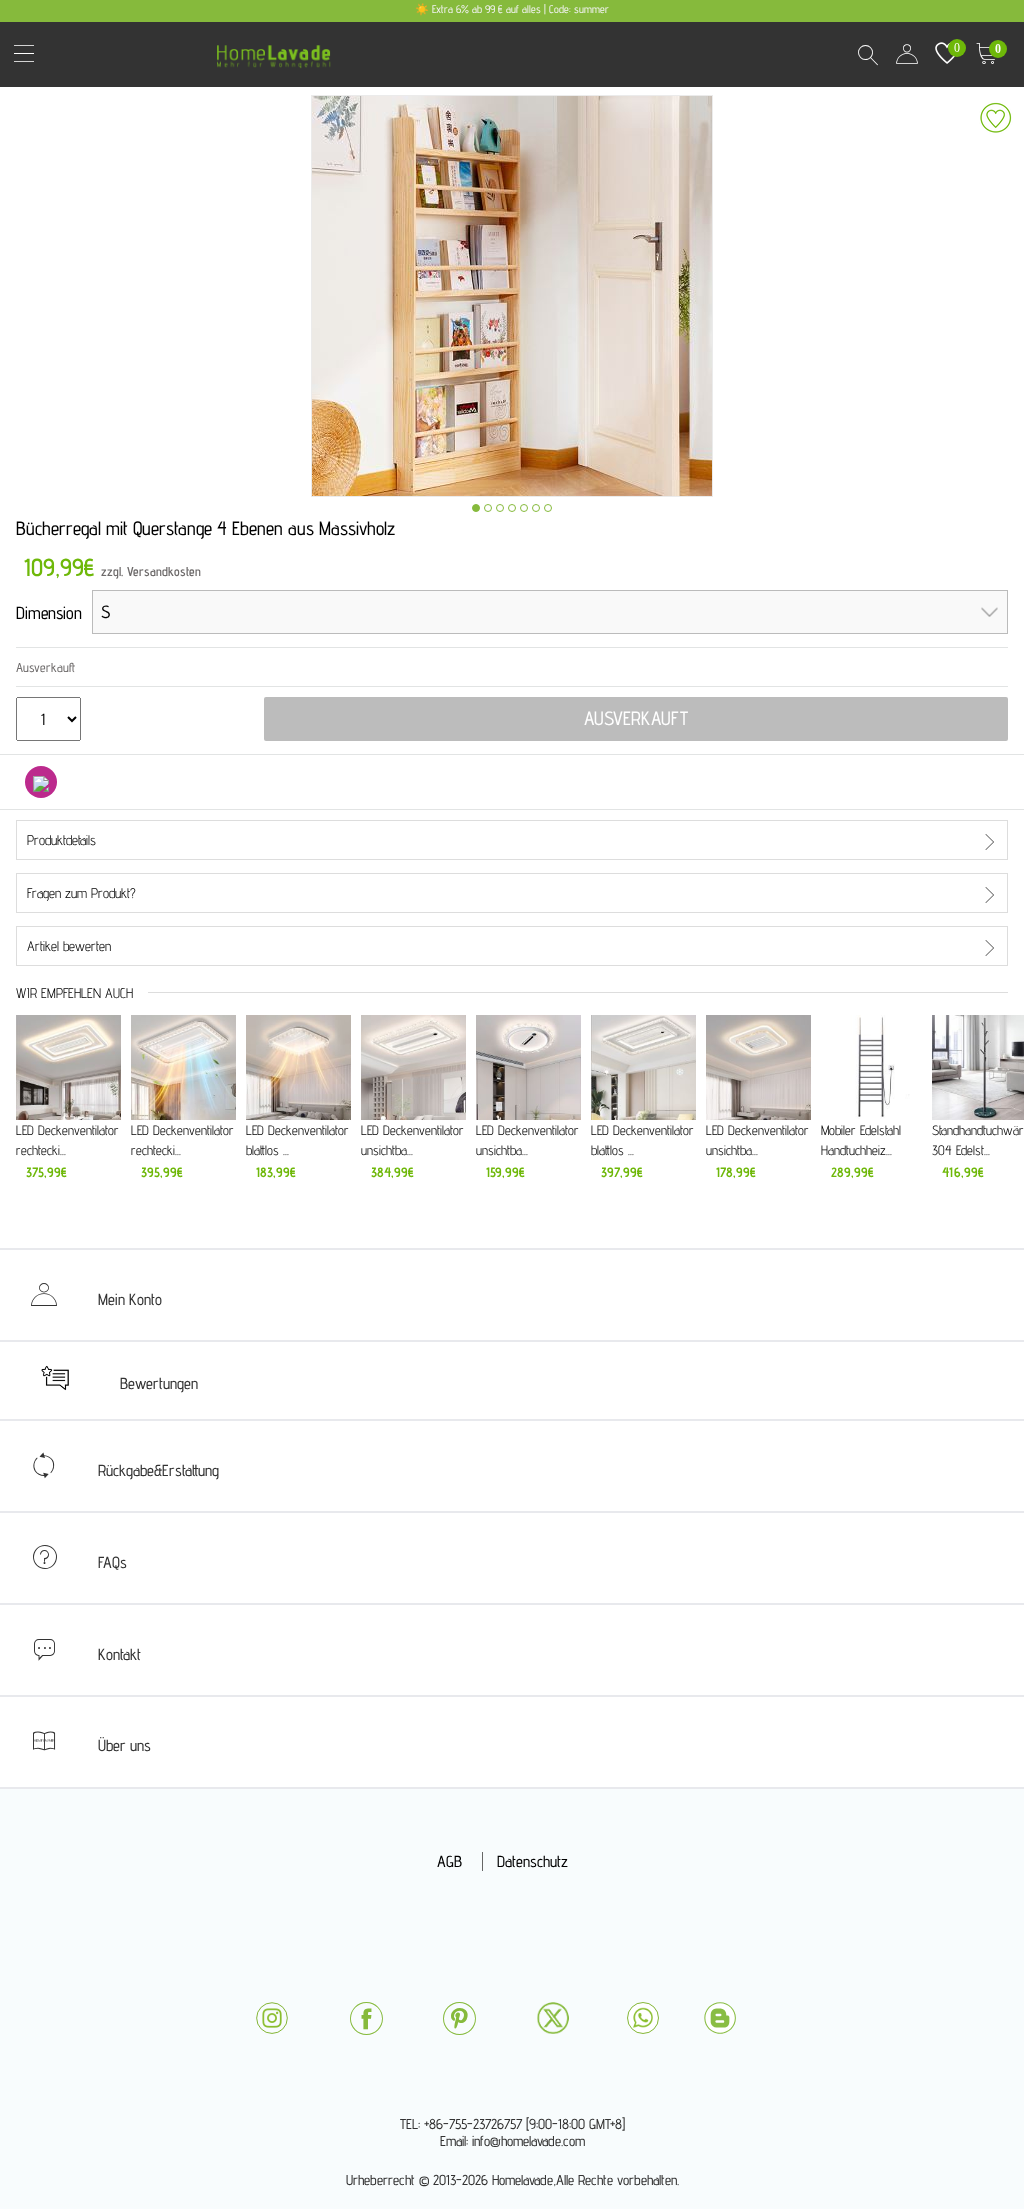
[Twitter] (553, 2018)
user (907, 54)
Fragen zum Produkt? (81, 893)
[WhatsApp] (643, 2018)
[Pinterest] (459, 2018)
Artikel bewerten (69, 946)
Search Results (867, 54)
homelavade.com (278, 49)
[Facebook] (366, 2018)
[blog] (720, 2018)
